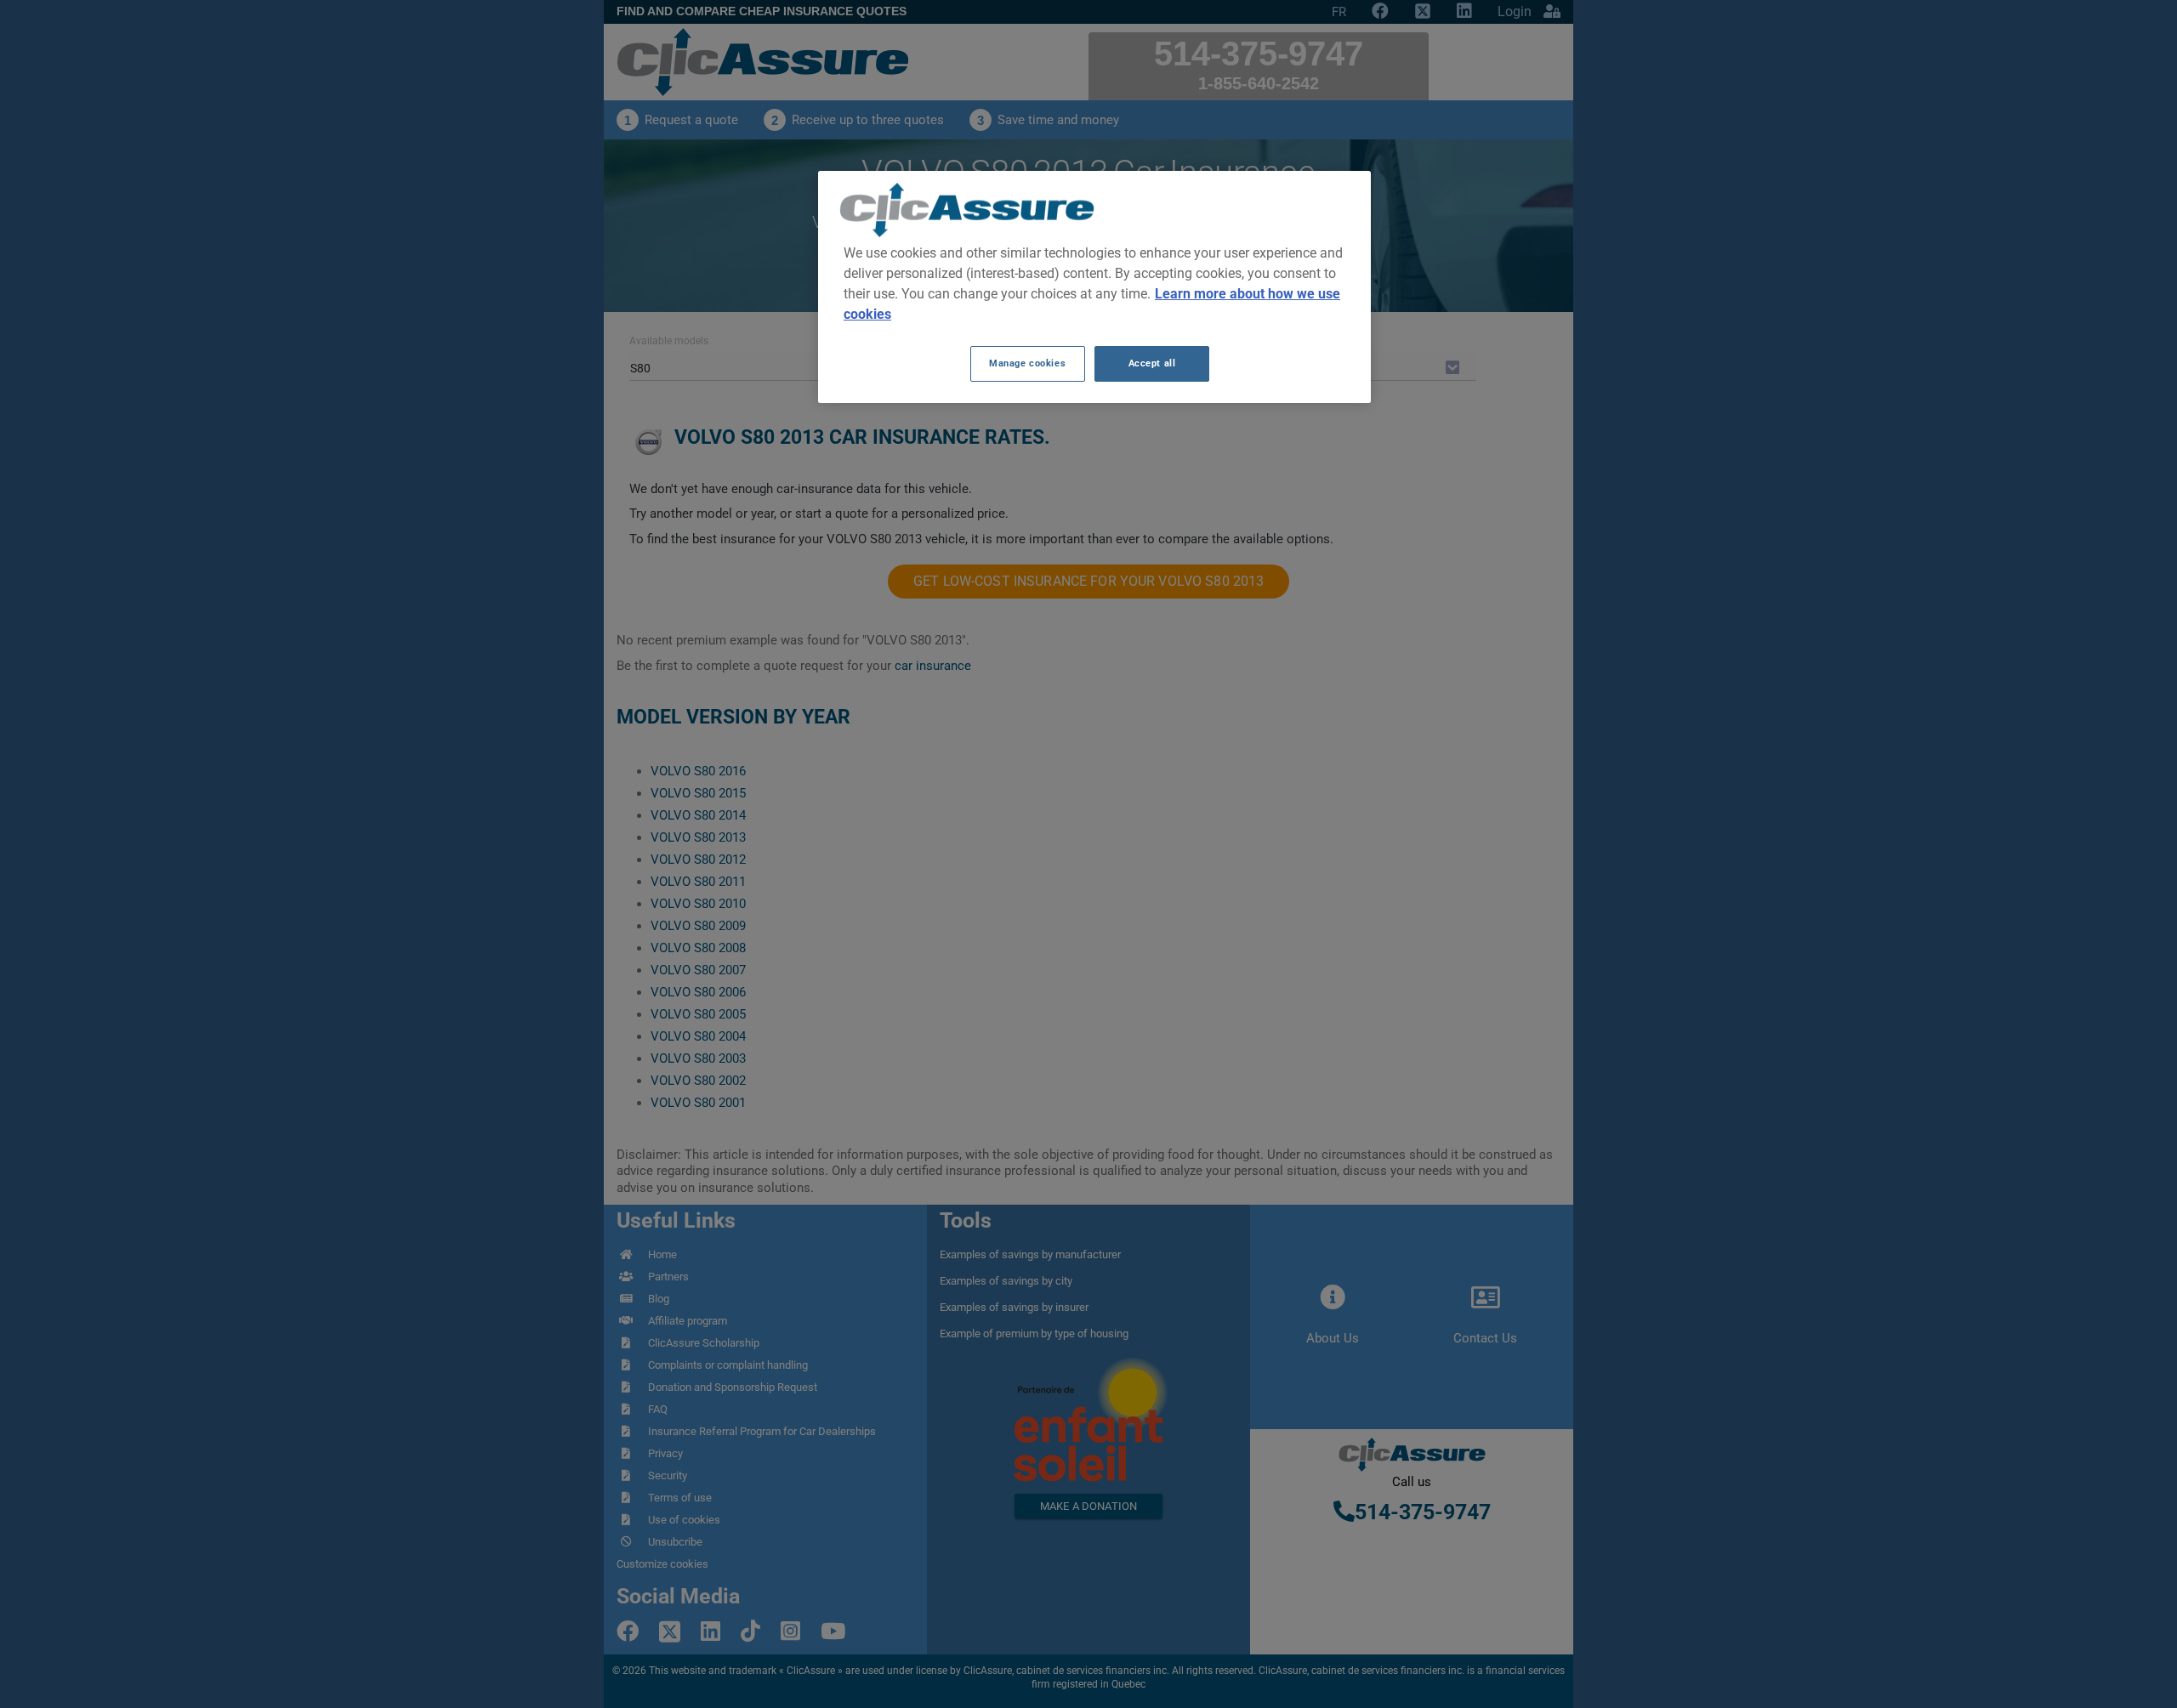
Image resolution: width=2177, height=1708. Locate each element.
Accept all (1152, 363)
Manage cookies (1027, 363)
